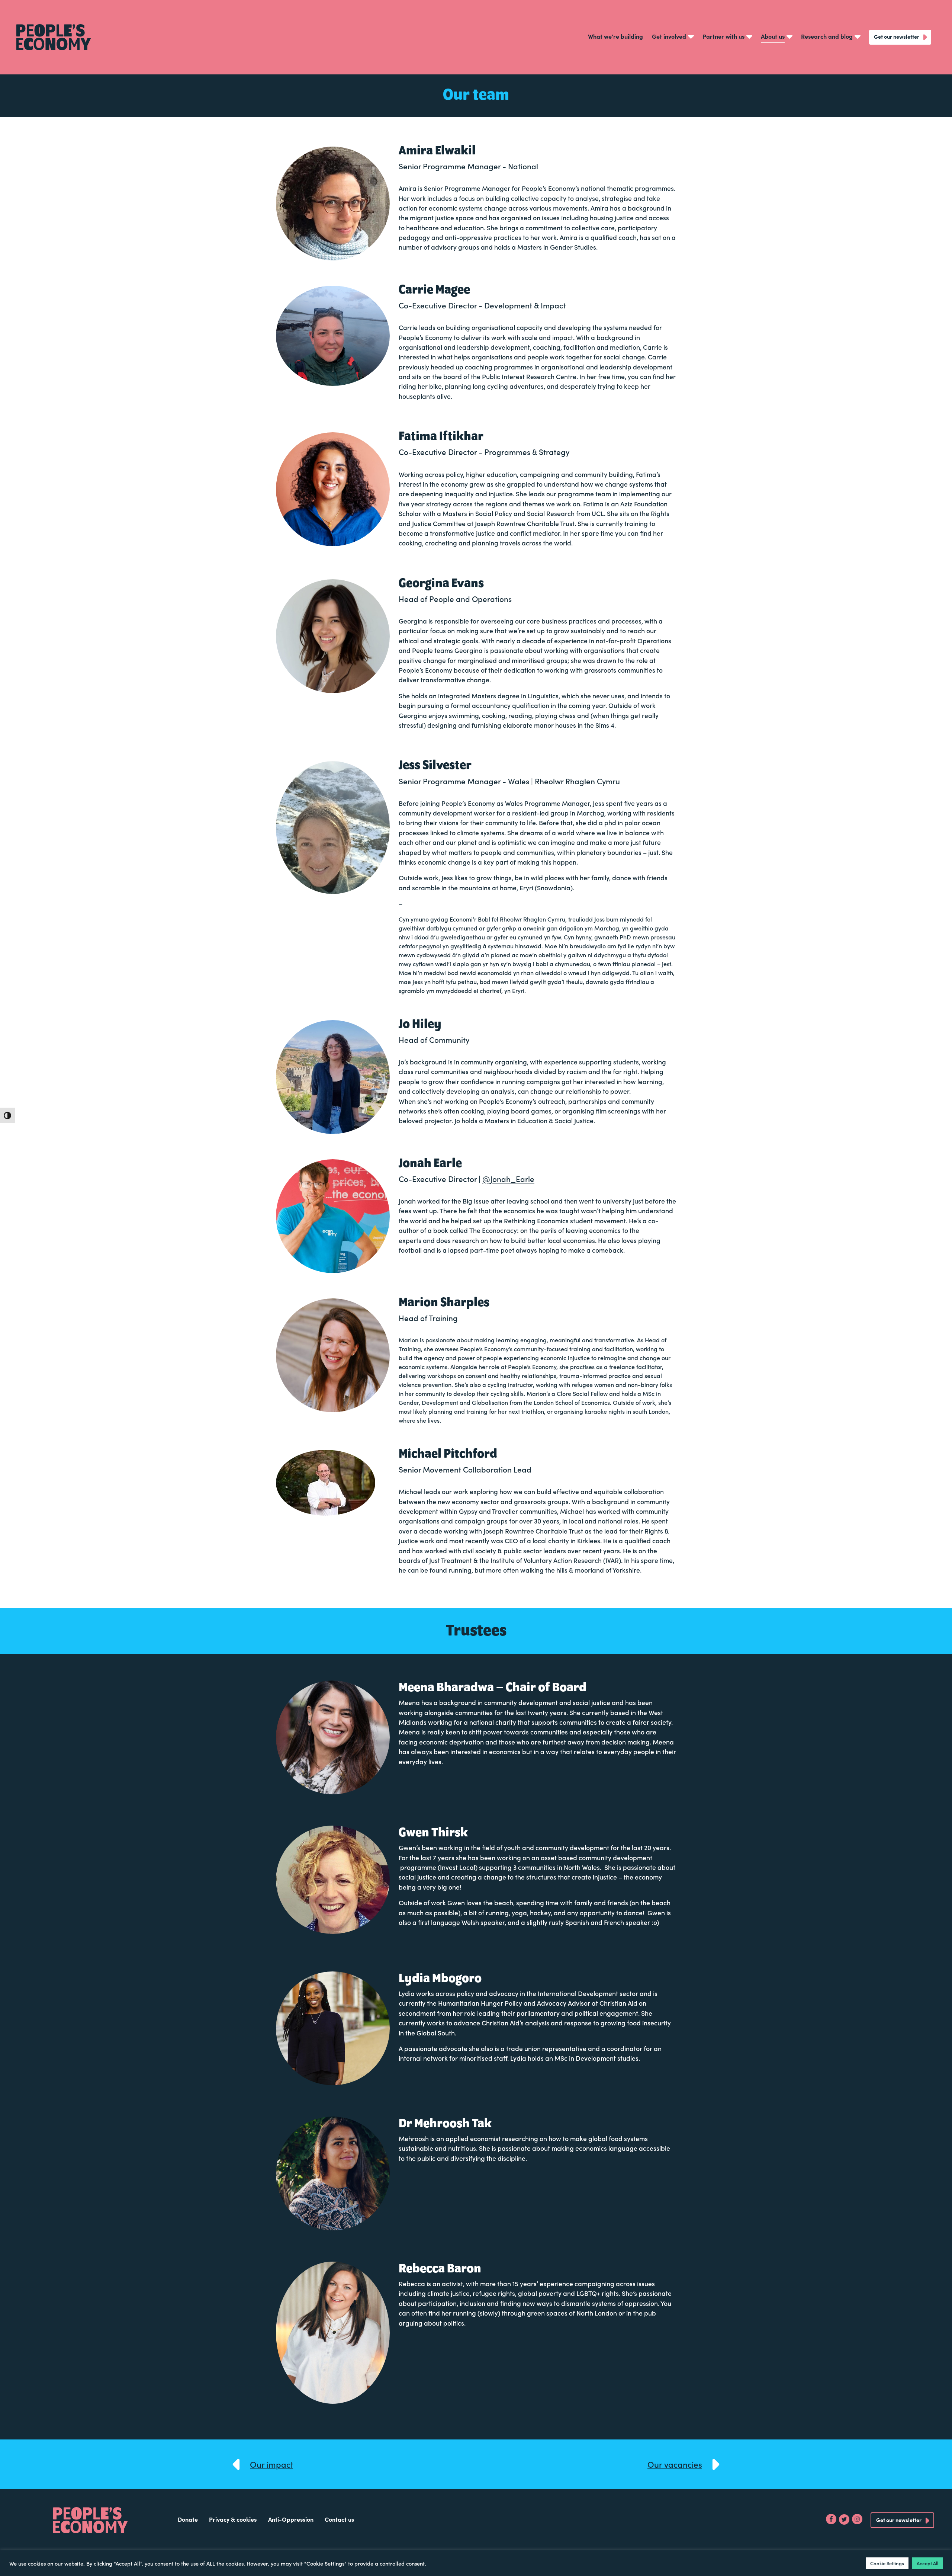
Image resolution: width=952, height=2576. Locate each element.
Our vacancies (675, 2464)
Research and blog (827, 36)
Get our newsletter (897, 36)
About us (773, 36)
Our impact (271, 2464)
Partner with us (723, 36)
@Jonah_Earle (508, 1179)
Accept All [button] (927, 2563)
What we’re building (615, 36)
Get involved (669, 36)
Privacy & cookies (233, 2519)
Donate (188, 2519)
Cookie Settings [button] (887, 2563)
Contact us (339, 2519)
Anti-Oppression (291, 2519)
